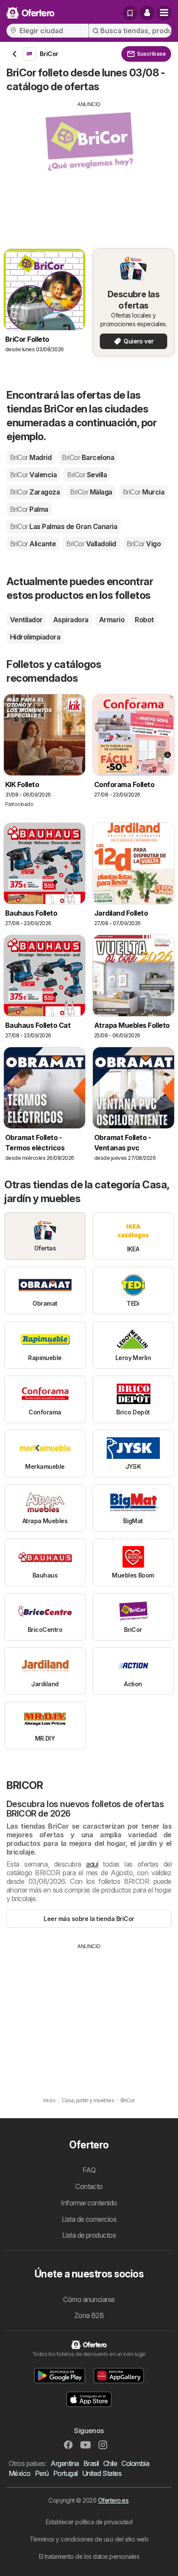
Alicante (33, 544)
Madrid (31, 457)
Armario (112, 620)
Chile (110, 2463)
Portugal (65, 2473)
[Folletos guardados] (130, 13)
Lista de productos (89, 2235)
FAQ (89, 2170)
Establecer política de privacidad (89, 2522)
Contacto (89, 2186)
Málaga (91, 492)
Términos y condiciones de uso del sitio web (89, 2539)
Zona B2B (89, 2315)
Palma (29, 509)
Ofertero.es (113, 2500)
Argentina (65, 2463)
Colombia (135, 2463)
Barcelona (88, 457)
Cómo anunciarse (89, 2299)
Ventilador (26, 620)
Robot (144, 620)
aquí (92, 1864)
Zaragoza (35, 492)
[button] (147, 13)
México (20, 2473)
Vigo (144, 544)
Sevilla (87, 475)
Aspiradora (71, 620)
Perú (42, 2473)
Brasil (91, 2463)
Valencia (33, 475)
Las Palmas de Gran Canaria (64, 526)
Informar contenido (89, 2203)
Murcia (143, 492)
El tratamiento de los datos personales (89, 2556)
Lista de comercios (89, 2219)
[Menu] (164, 13)
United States (102, 2473)
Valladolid (91, 544)
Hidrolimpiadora (35, 637)
